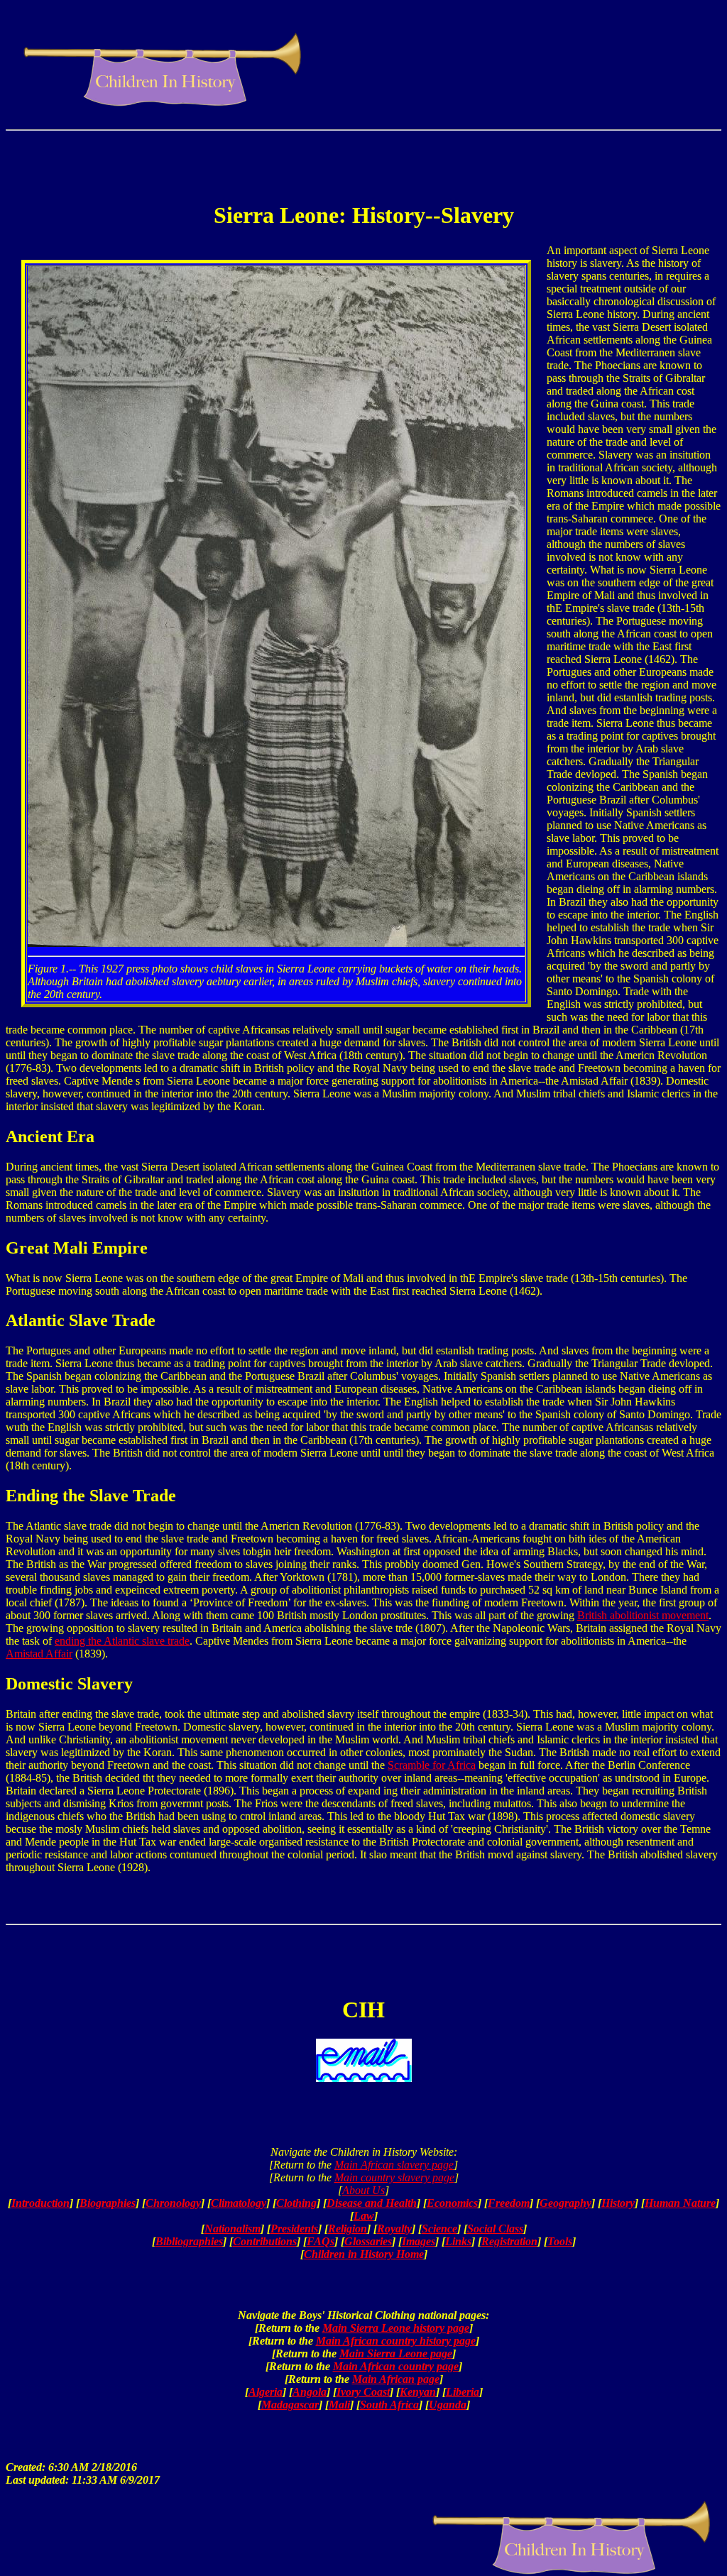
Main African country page (396, 2366)
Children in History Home (364, 2254)
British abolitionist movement (643, 1615)
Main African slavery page (394, 2165)
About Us (363, 2190)
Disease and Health (372, 2203)
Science (439, 2229)
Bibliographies (189, 2241)
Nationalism (233, 2229)
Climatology (239, 2203)
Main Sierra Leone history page (396, 2328)
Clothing (296, 2203)
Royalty (394, 2229)
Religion (348, 2229)
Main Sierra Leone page (396, 2353)
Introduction (40, 2203)
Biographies (108, 2203)
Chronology (173, 2203)
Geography (565, 2203)
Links (458, 2241)
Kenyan (418, 2392)
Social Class (495, 2229)
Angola (310, 2392)
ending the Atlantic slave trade (122, 1641)
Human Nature (680, 2203)
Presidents (294, 2229)
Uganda (448, 2405)
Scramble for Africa (432, 1765)
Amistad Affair (39, 1654)
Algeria (266, 2392)
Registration (509, 2241)
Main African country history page (396, 2341)
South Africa (389, 2405)
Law (364, 2216)
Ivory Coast (363, 2392)
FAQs (321, 2241)
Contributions (265, 2241)
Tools (560, 2241)
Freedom (509, 2203)
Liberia (463, 2392)
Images (419, 2241)
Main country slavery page (394, 2177)
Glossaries (368, 2241)
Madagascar (290, 2405)
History (618, 2203)
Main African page (396, 2379)
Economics (452, 2203)
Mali (339, 2405)
